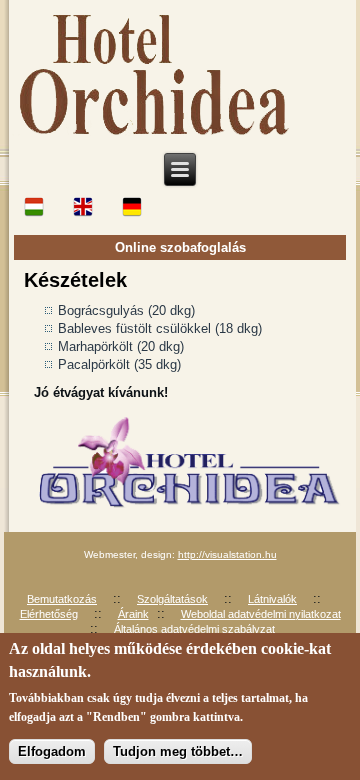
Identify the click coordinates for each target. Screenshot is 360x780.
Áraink (133, 614)
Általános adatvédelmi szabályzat (194, 629)
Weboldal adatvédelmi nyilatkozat (261, 614)
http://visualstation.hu (227, 554)
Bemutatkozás (62, 599)
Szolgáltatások (172, 599)
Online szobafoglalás (180, 247)
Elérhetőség (49, 614)
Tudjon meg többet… (178, 751)
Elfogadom (52, 751)
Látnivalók (272, 599)
